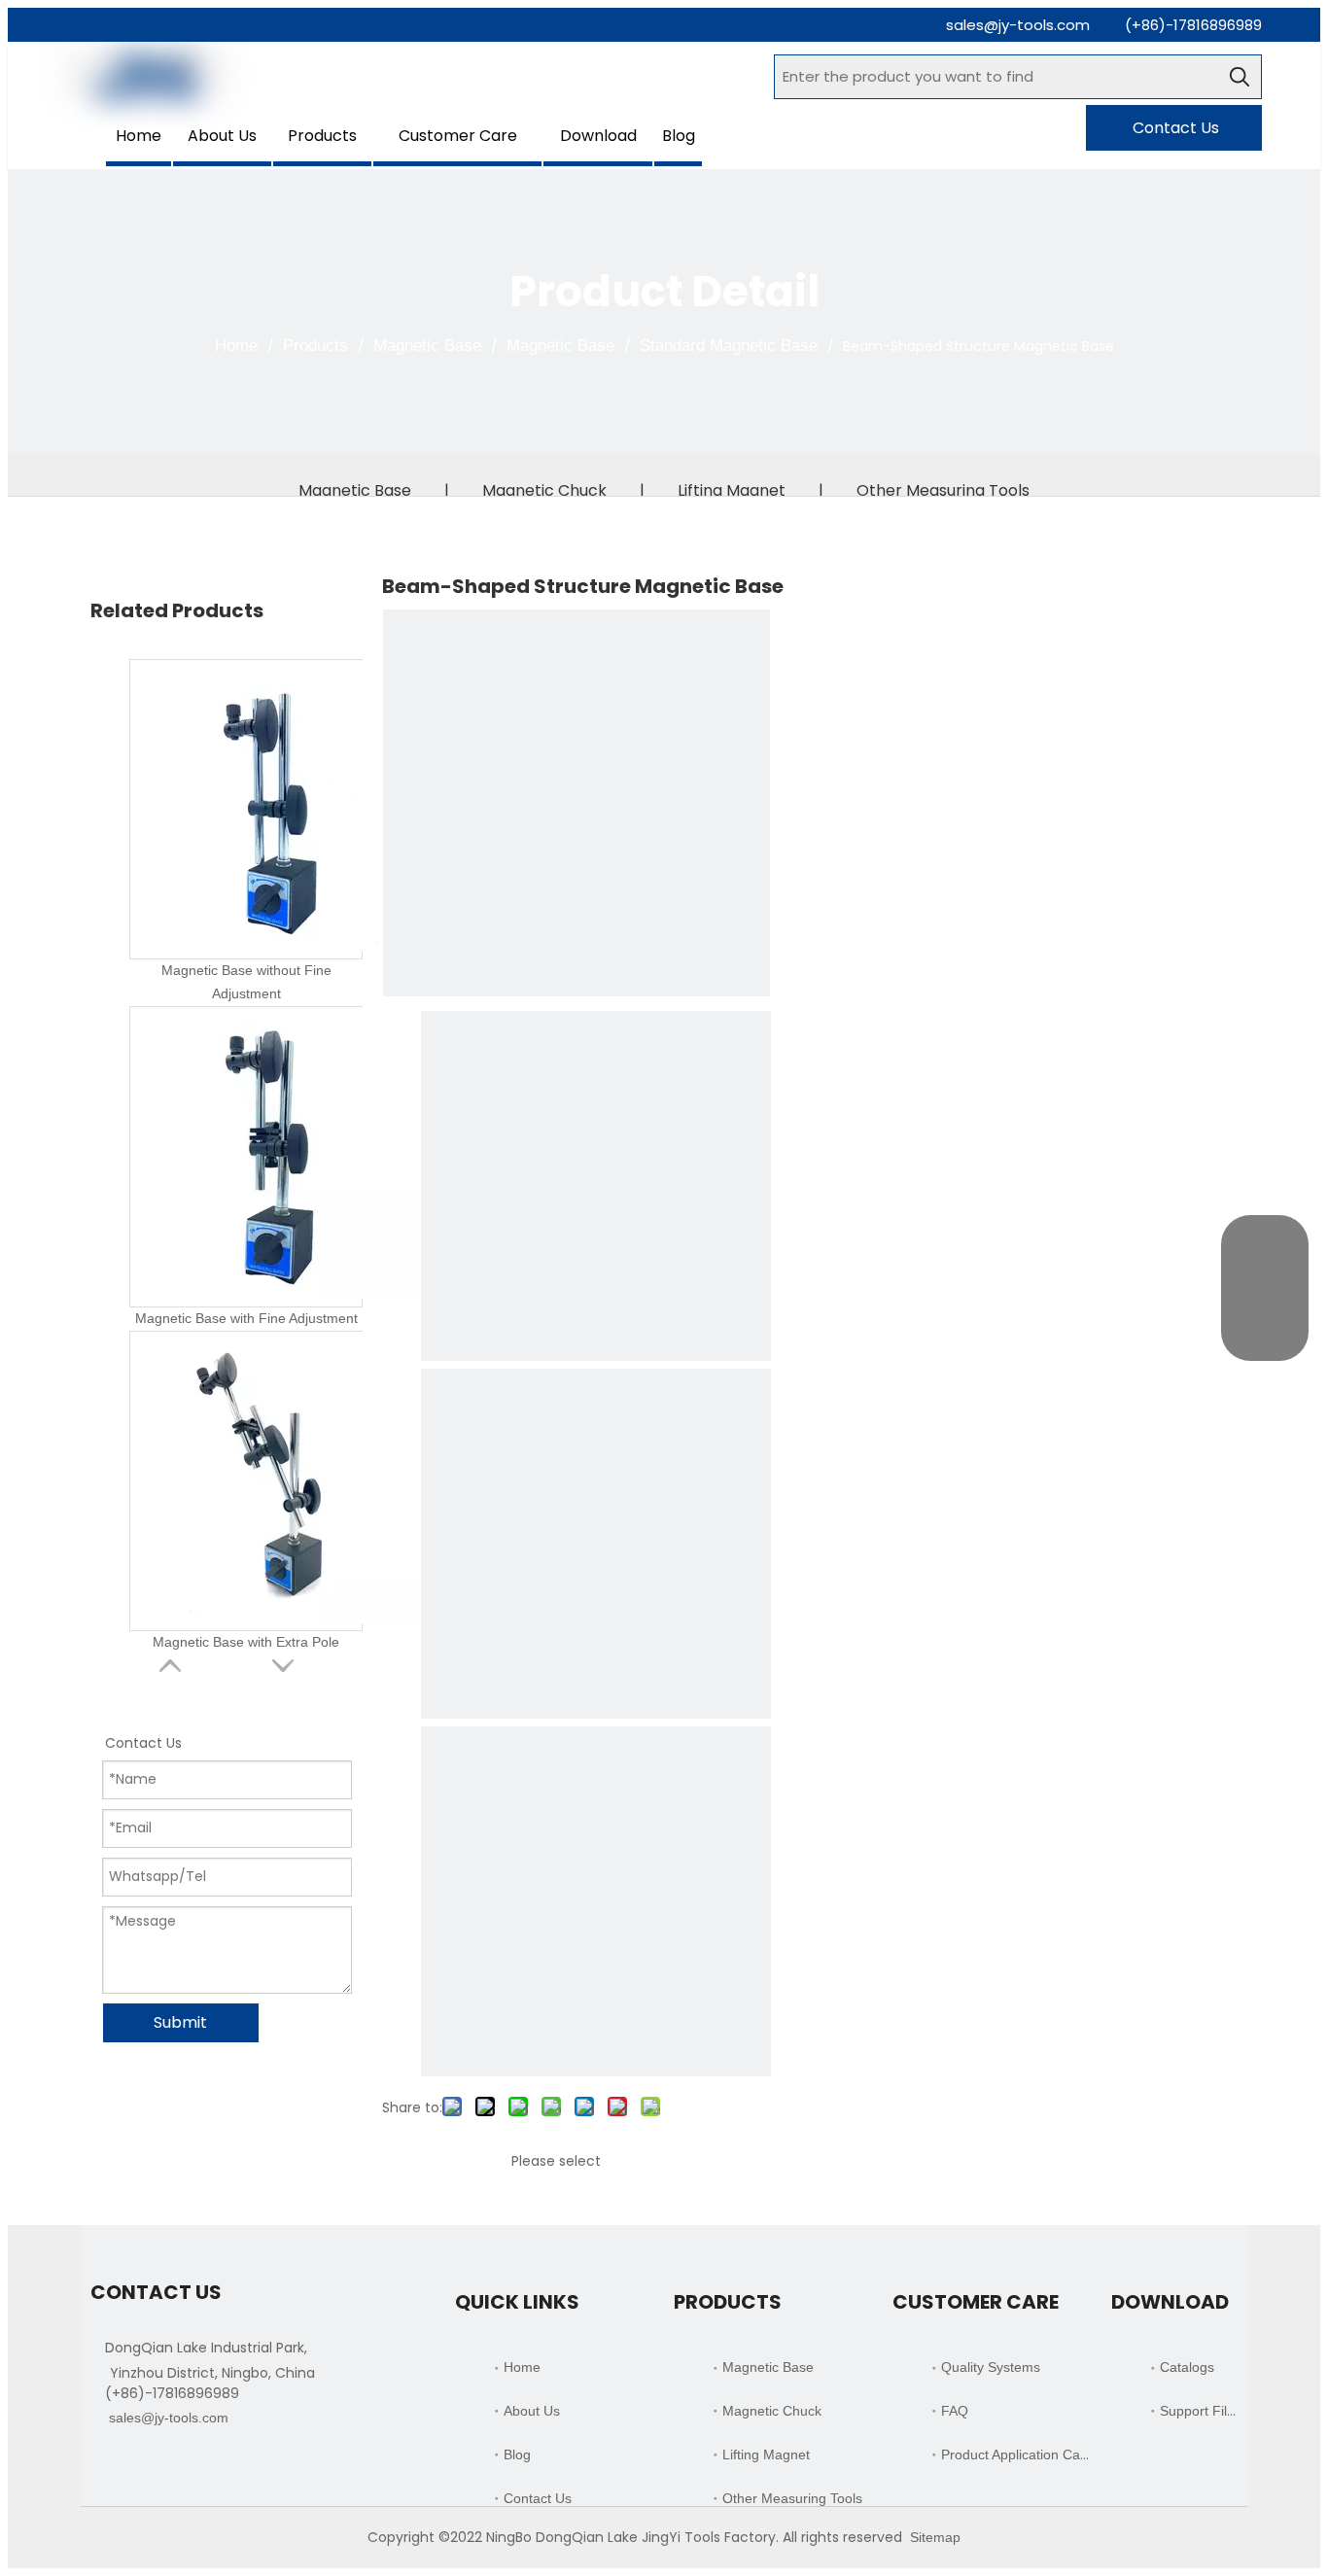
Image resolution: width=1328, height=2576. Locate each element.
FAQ (955, 2411)
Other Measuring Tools (943, 490)
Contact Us (1174, 128)
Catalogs (1187, 2367)
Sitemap (935, 2537)
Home (522, 2367)
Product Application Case (1018, 2454)
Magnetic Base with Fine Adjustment (246, 1318)
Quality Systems (991, 2367)
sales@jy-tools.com (1018, 25)
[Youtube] (202, 2465)
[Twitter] (169, 2465)
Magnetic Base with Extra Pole (246, 1642)
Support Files (1201, 2411)
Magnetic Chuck (544, 490)
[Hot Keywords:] (1240, 77)
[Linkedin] (136, 2465)
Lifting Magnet (732, 490)
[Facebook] (103, 2465)
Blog (517, 2454)
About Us (532, 2411)
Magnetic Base (355, 490)
